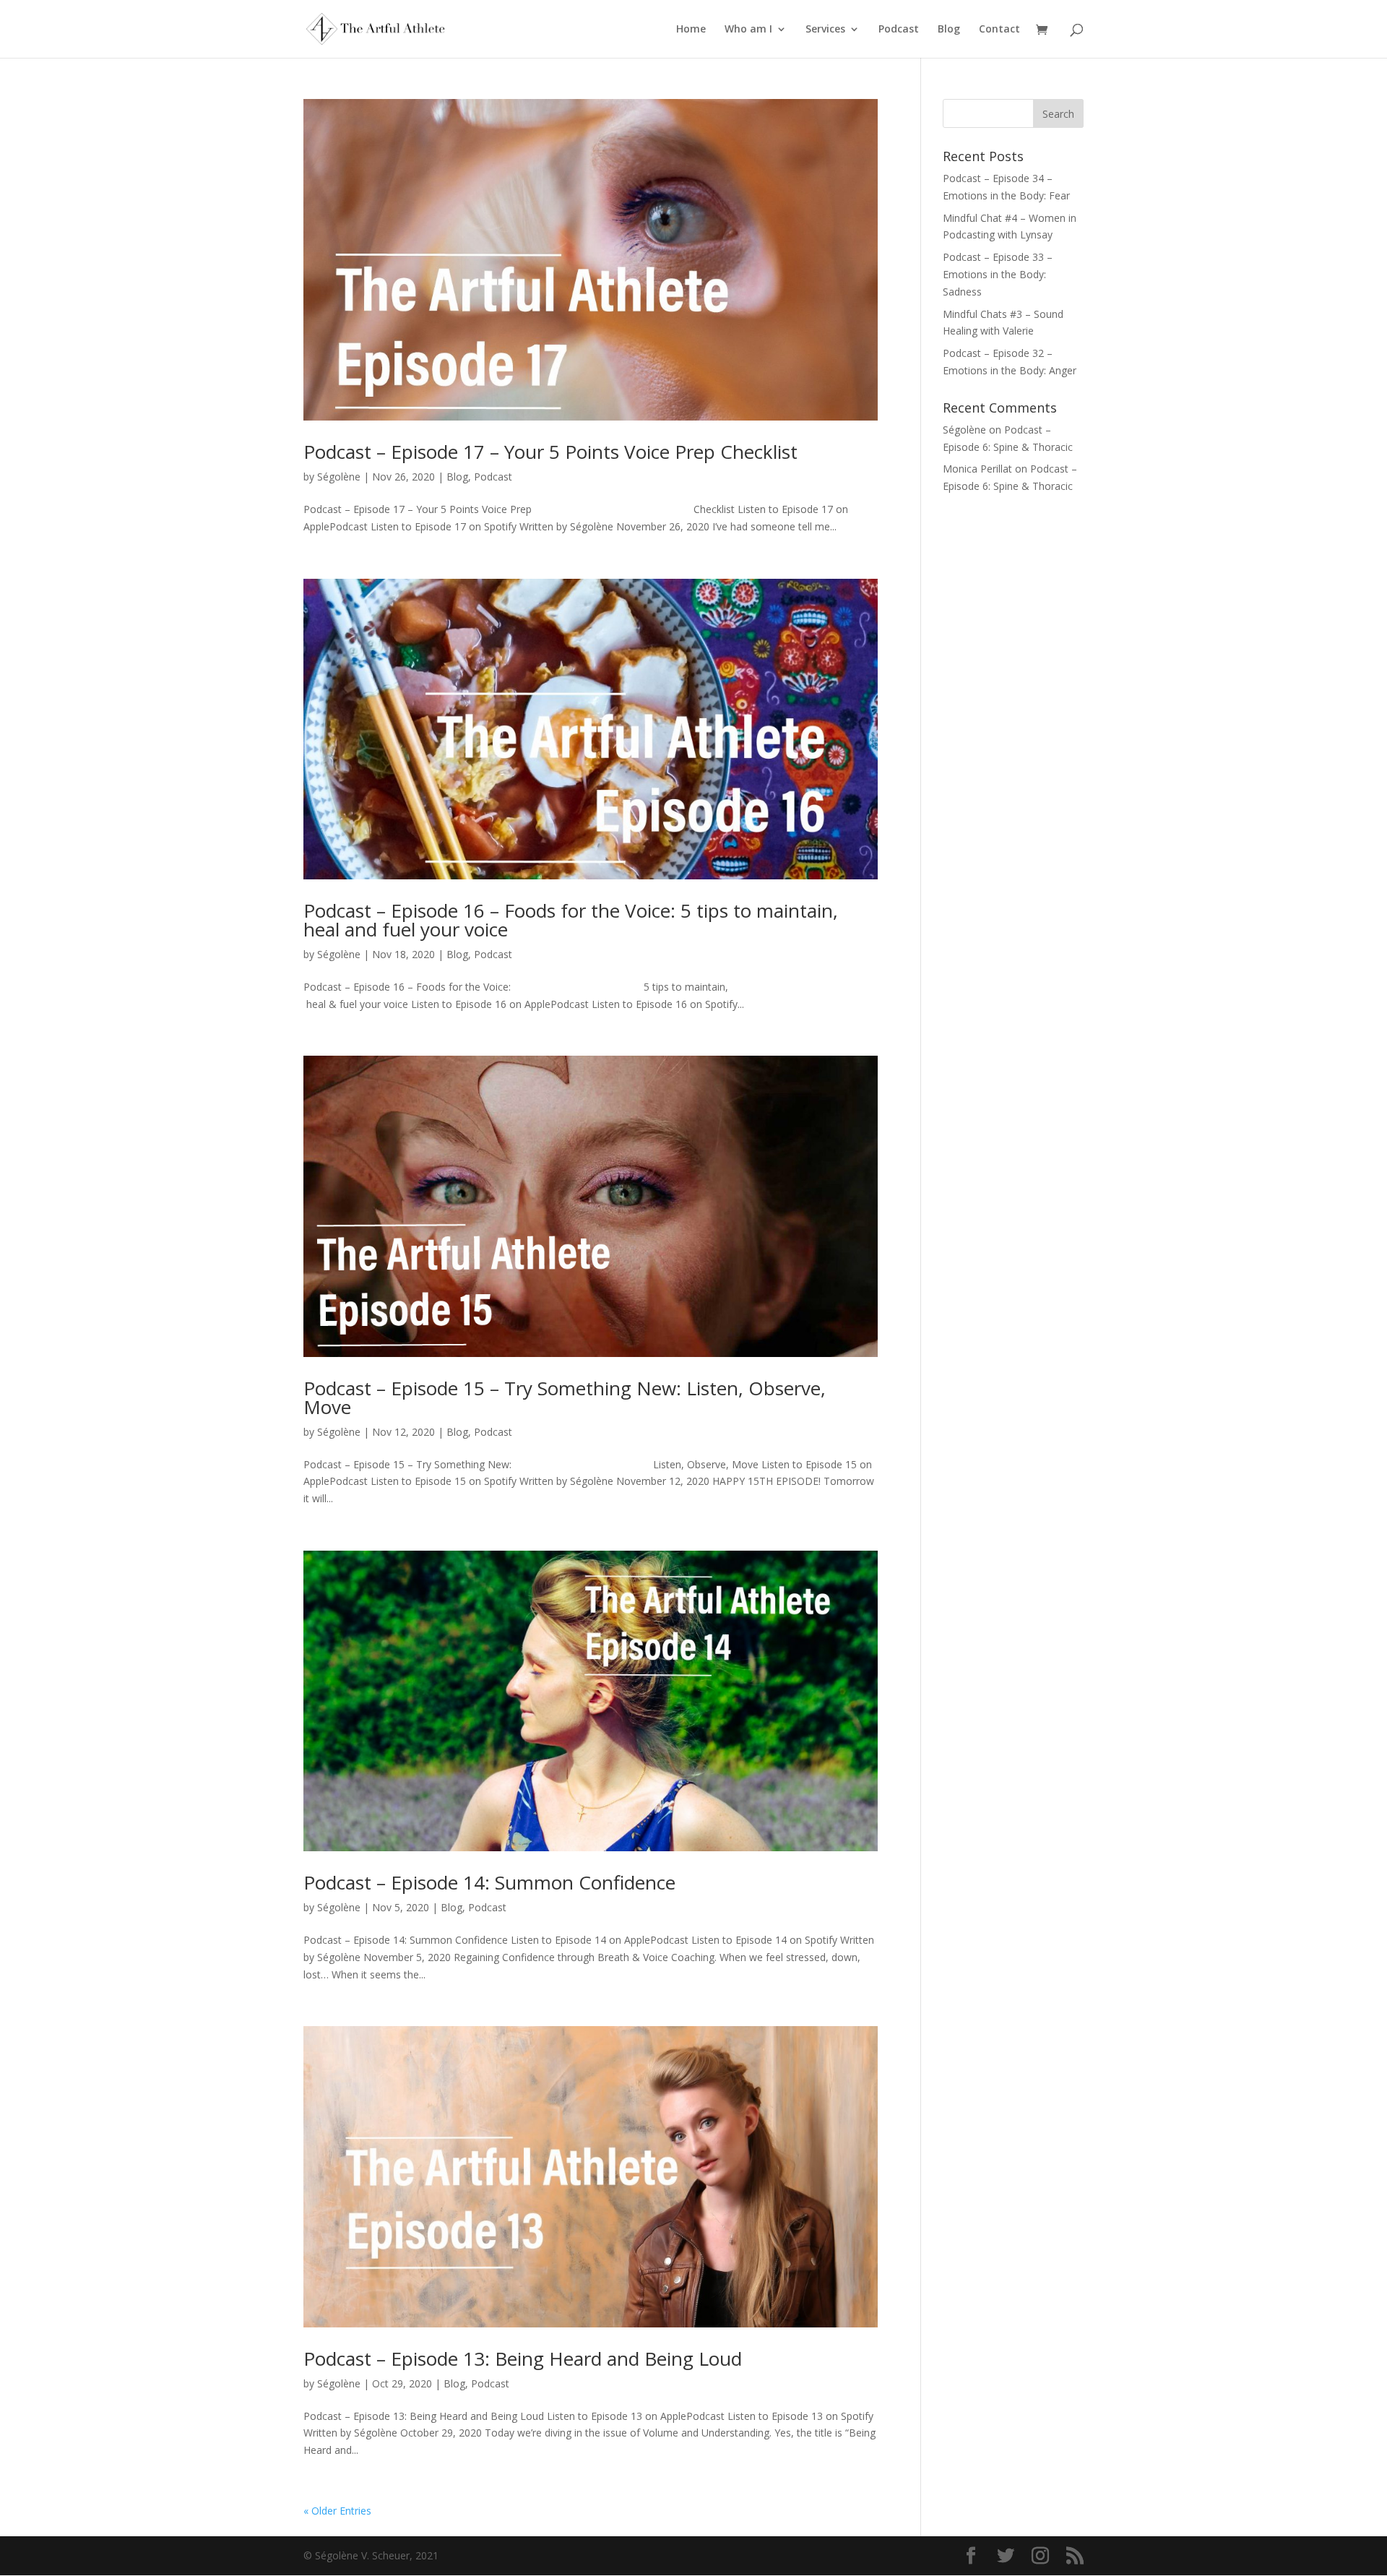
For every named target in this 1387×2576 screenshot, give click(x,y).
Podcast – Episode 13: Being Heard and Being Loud (523, 2359)
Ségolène (339, 477)
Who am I (748, 30)
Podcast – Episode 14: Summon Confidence (489, 1882)
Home (691, 30)
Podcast (899, 30)
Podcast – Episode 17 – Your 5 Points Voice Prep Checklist (550, 452)
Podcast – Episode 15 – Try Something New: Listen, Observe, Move (565, 1397)
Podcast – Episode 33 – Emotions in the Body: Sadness (998, 274)
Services (825, 30)
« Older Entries (337, 2511)
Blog (949, 30)
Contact (999, 30)
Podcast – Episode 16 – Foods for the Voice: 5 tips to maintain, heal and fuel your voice (571, 920)
